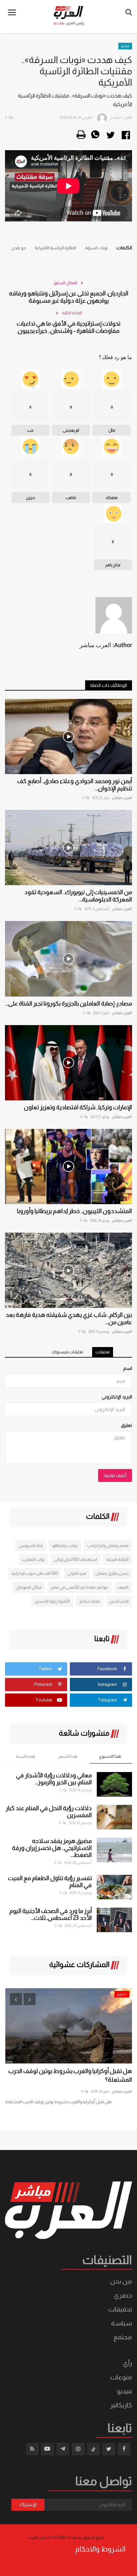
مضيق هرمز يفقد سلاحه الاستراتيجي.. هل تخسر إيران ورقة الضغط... (52, 1848)
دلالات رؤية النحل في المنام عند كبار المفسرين (49, 1812)
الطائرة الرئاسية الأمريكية (55, 248)
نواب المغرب (33, 1559)
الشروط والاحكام (100, 2549)
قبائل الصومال (29, 1587)
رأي (128, 2363)
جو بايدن (18, 248)
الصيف (123, 1587)
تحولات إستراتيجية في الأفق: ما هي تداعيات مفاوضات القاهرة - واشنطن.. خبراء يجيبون (68, 327)
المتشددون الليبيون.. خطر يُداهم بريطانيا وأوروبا (74, 1211)
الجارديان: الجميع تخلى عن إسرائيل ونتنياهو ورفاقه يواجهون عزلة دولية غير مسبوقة (69, 297)
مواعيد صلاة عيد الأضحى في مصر (79, 1587)
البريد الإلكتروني (117, 1397)
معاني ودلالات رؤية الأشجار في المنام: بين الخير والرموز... (54, 1779)
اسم (128, 1368)
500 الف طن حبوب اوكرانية (35, 1573)
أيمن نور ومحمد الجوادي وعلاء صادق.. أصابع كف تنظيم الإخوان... (75, 785)
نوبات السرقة (96, 248)
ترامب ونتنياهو (65, 1545)
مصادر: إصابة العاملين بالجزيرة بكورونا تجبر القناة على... (69, 1004)
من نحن (121, 2281)
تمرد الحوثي (77, 1573)
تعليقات (103, 1352)
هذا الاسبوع (110, 1756)
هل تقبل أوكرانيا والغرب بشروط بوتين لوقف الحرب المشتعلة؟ (70, 2075)
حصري (123, 2295)
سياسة (122, 2323)
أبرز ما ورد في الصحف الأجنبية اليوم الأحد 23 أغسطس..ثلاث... (51, 1914)
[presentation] (16, 1999)
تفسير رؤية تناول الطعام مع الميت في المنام (50, 1882)
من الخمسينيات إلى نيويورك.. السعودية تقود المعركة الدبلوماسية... (78, 896)
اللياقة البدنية (118, 1559)
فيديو (125, 46)
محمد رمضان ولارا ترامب (108, 1545)
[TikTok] (93, 2449)
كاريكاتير (121, 2405)
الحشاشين (119, 1601)
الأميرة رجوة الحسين (52, 1601)
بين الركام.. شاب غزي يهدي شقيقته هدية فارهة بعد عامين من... (69, 1319)
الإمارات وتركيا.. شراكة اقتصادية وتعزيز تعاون (78, 1107)
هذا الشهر (68, 1756)
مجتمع (123, 2337)
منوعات (121, 2377)
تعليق (127, 1425)
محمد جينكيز (89, 1601)
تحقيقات (120, 2309)
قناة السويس (31, 1545)
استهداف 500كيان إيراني (75, 1559)
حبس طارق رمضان (112, 1573)
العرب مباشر (122, 798)
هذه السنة (26, 1756)
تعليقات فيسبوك (68, 1352)
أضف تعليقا (115, 1475)
